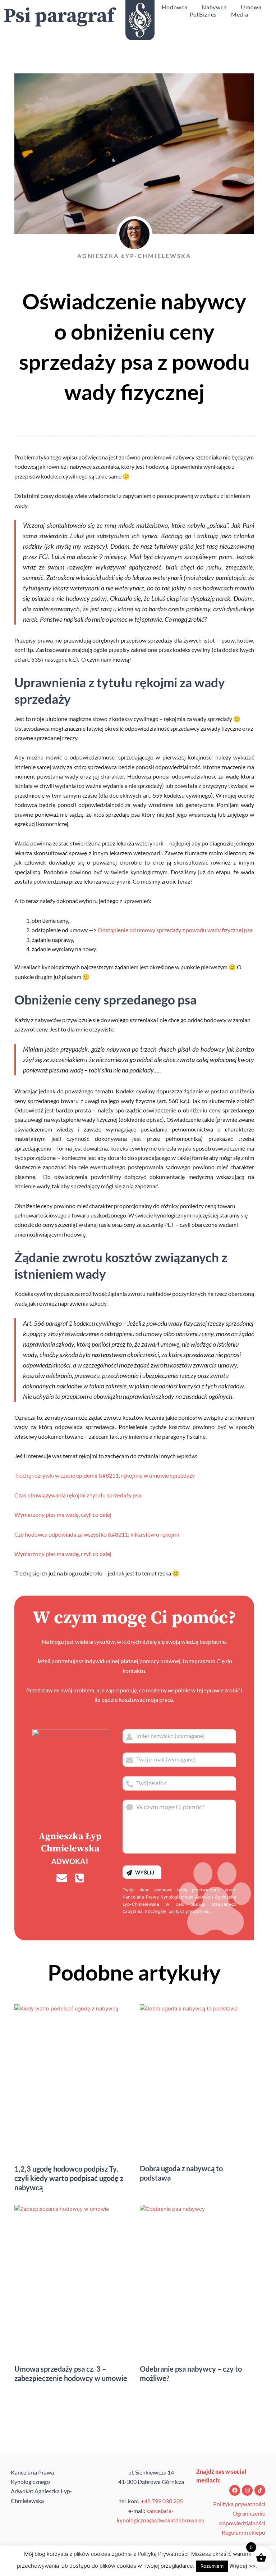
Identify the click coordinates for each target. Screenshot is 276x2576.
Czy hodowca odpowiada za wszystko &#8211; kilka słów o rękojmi (97, 1534)
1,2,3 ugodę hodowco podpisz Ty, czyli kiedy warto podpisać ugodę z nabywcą (69, 2178)
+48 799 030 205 (162, 2501)
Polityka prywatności (239, 2504)
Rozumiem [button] (212, 2566)
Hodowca (174, 7)
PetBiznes (203, 14)
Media (240, 14)
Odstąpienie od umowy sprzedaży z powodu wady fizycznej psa (175, 930)
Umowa (251, 7)
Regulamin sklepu (243, 2532)
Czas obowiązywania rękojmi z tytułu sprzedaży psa (78, 1495)
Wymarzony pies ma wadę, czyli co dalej (63, 1514)
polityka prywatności (190, 1911)
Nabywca (214, 7)
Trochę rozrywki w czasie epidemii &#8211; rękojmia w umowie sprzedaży (105, 1475)
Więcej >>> (244, 2566)
